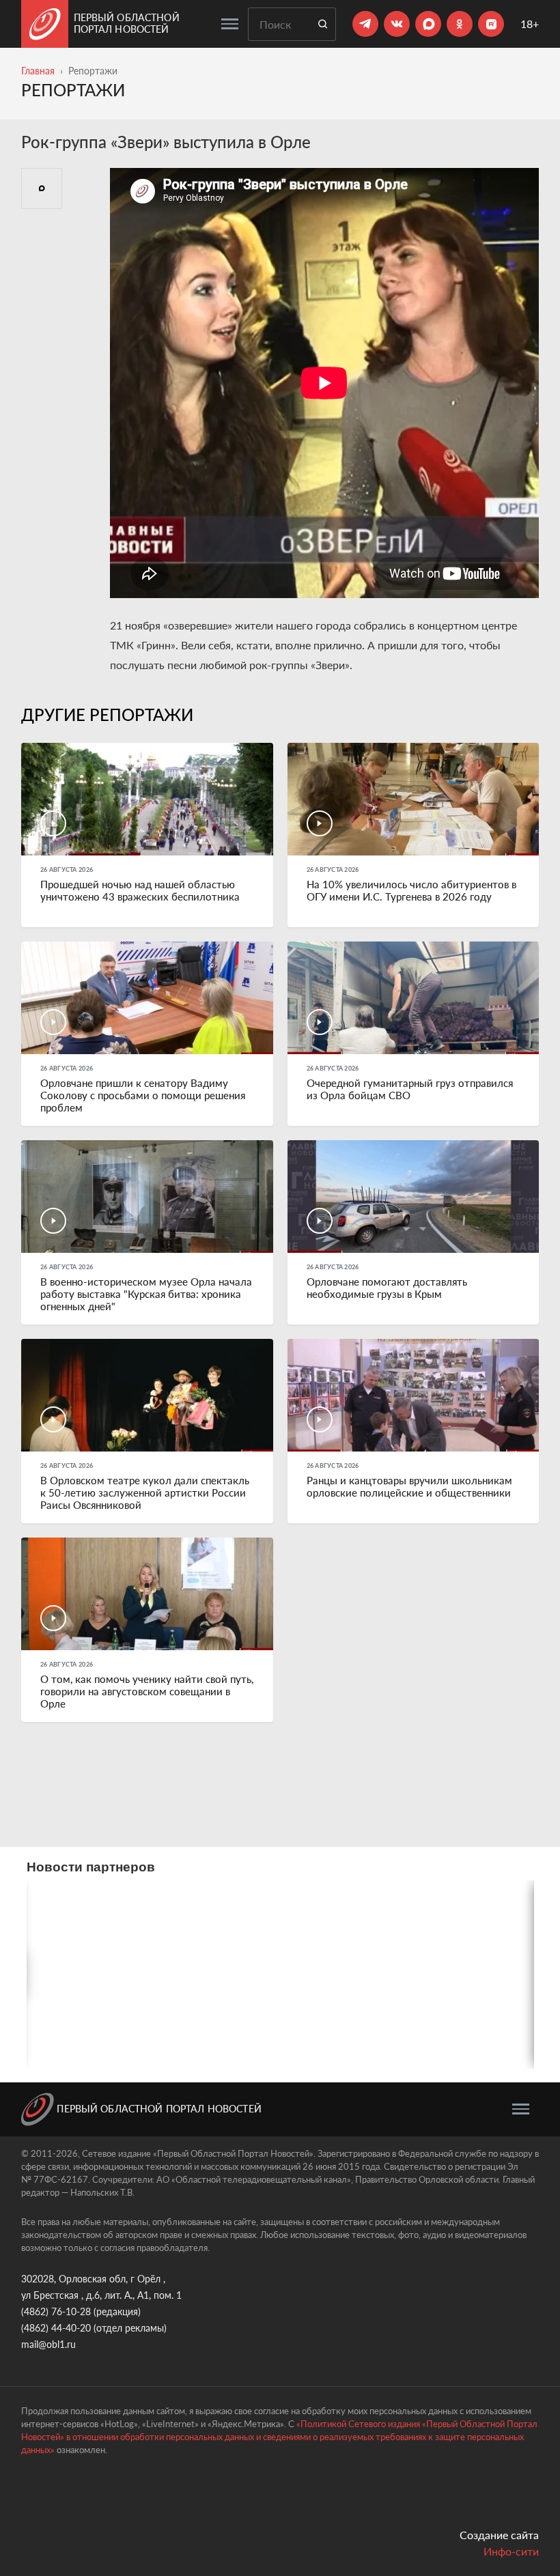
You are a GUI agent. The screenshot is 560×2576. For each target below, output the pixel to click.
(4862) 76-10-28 (56, 2311)
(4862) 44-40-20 (56, 2328)
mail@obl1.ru (48, 2344)
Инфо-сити (511, 2551)
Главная (38, 71)
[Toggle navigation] (230, 24)
